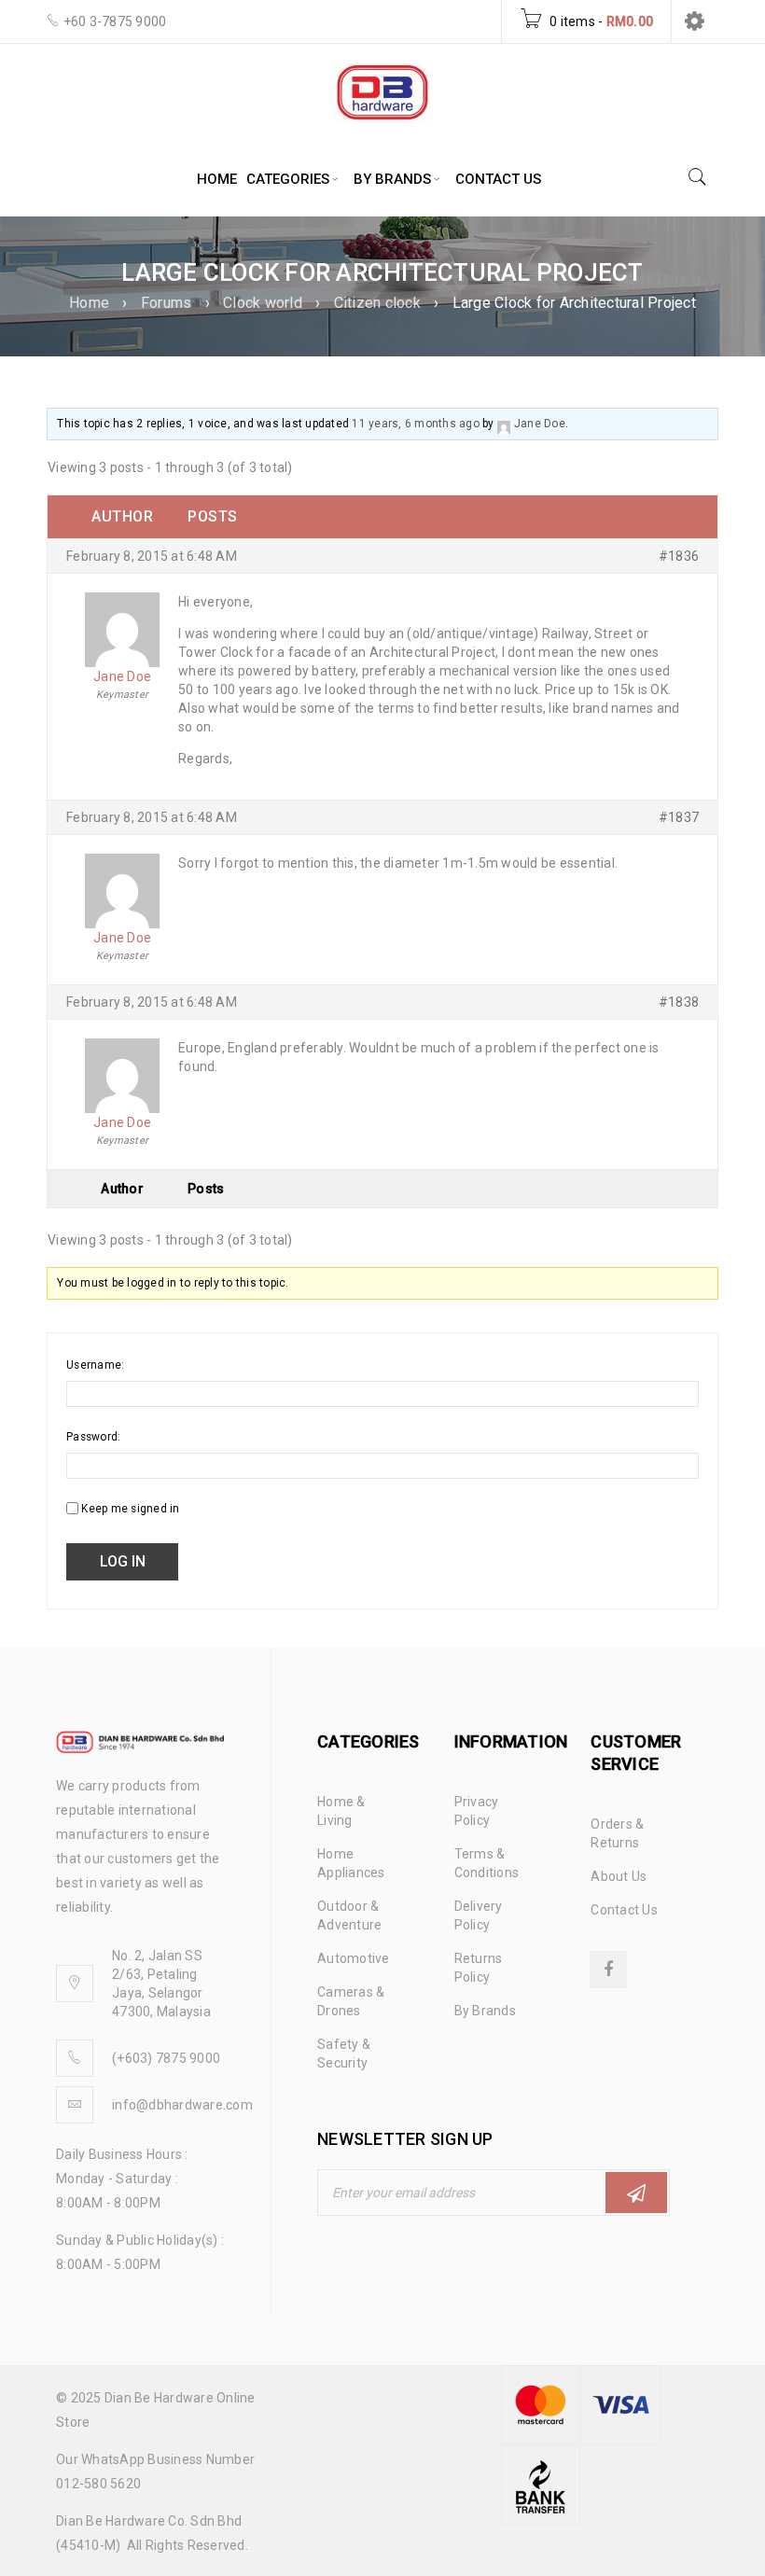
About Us (619, 1876)
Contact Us (624, 1910)
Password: (93, 1437)
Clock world (263, 303)
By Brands (485, 2011)
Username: (95, 1365)
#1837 (679, 817)
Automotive (354, 1958)
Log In (123, 1561)
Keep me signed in (130, 1509)
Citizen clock (377, 303)
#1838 (679, 1002)
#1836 (679, 556)
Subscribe (636, 2193)
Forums (167, 303)
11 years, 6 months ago (416, 424)
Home (89, 303)
